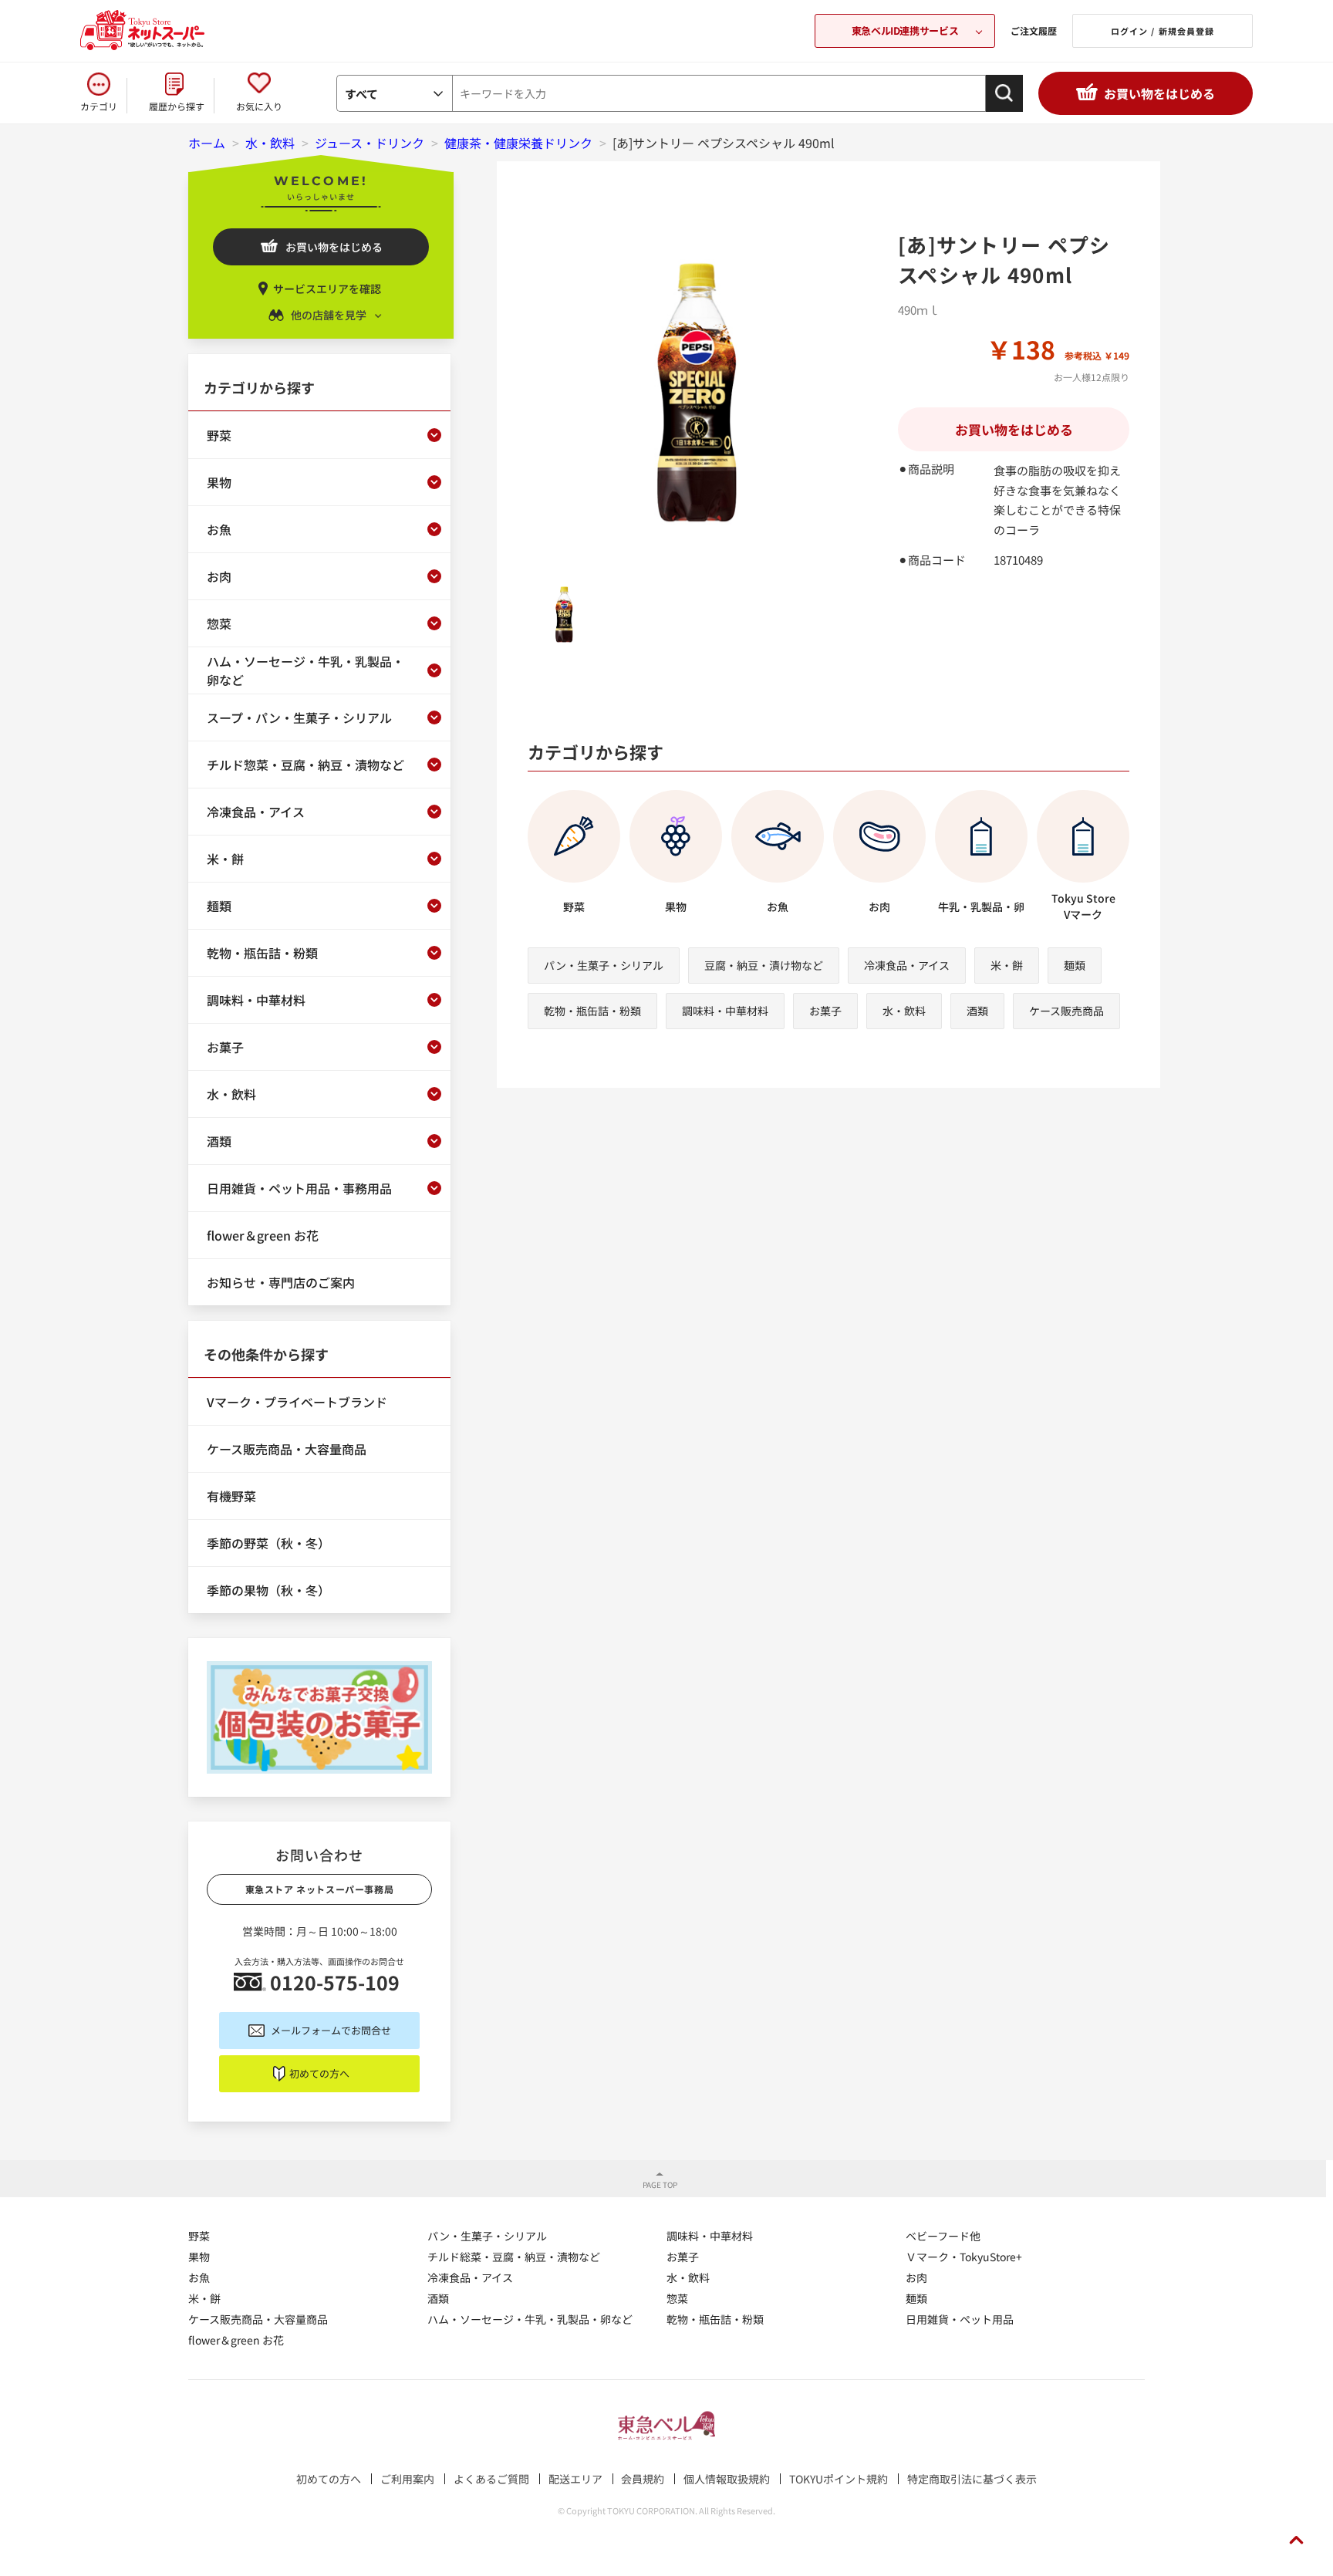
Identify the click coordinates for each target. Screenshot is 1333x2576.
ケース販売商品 (1066, 1011)
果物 (199, 2257)
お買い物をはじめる (1159, 93)
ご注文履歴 (1034, 30)
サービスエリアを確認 (327, 289)
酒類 (977, 1011)
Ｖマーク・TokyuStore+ (964, 2257)
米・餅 (1007, 965)
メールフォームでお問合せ (331, 2030)
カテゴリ (99, 106)
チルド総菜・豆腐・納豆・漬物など (514, 2257)
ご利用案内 (407, 2479)
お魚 (199, 2277)
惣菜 (677, 2298)
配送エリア (575, 2479)
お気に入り (259, 106)
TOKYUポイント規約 (839, 2479)
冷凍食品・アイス (907, 965)
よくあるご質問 (491, 2479)
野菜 (199, 2236)
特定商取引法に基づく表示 (972, 2479)
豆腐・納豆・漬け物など (764, 965)
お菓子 (825, 1011)
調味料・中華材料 (725, 1011)
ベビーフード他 (943, 2236)
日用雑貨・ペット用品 (960, 2319)
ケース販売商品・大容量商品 (258, 2319)
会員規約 (643, 2479)
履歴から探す (177, 106)
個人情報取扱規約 (727, 2479)
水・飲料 (904, 1011)
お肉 (916, 2277)
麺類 (1075, 965)
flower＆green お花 (236, 2340)
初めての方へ (319, 2073)
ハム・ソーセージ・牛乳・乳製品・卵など (530, 2319)
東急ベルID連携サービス (905, 30)
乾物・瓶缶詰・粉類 (592, 1011)
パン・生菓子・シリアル (604, 965)
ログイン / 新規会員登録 (1163, 31)
